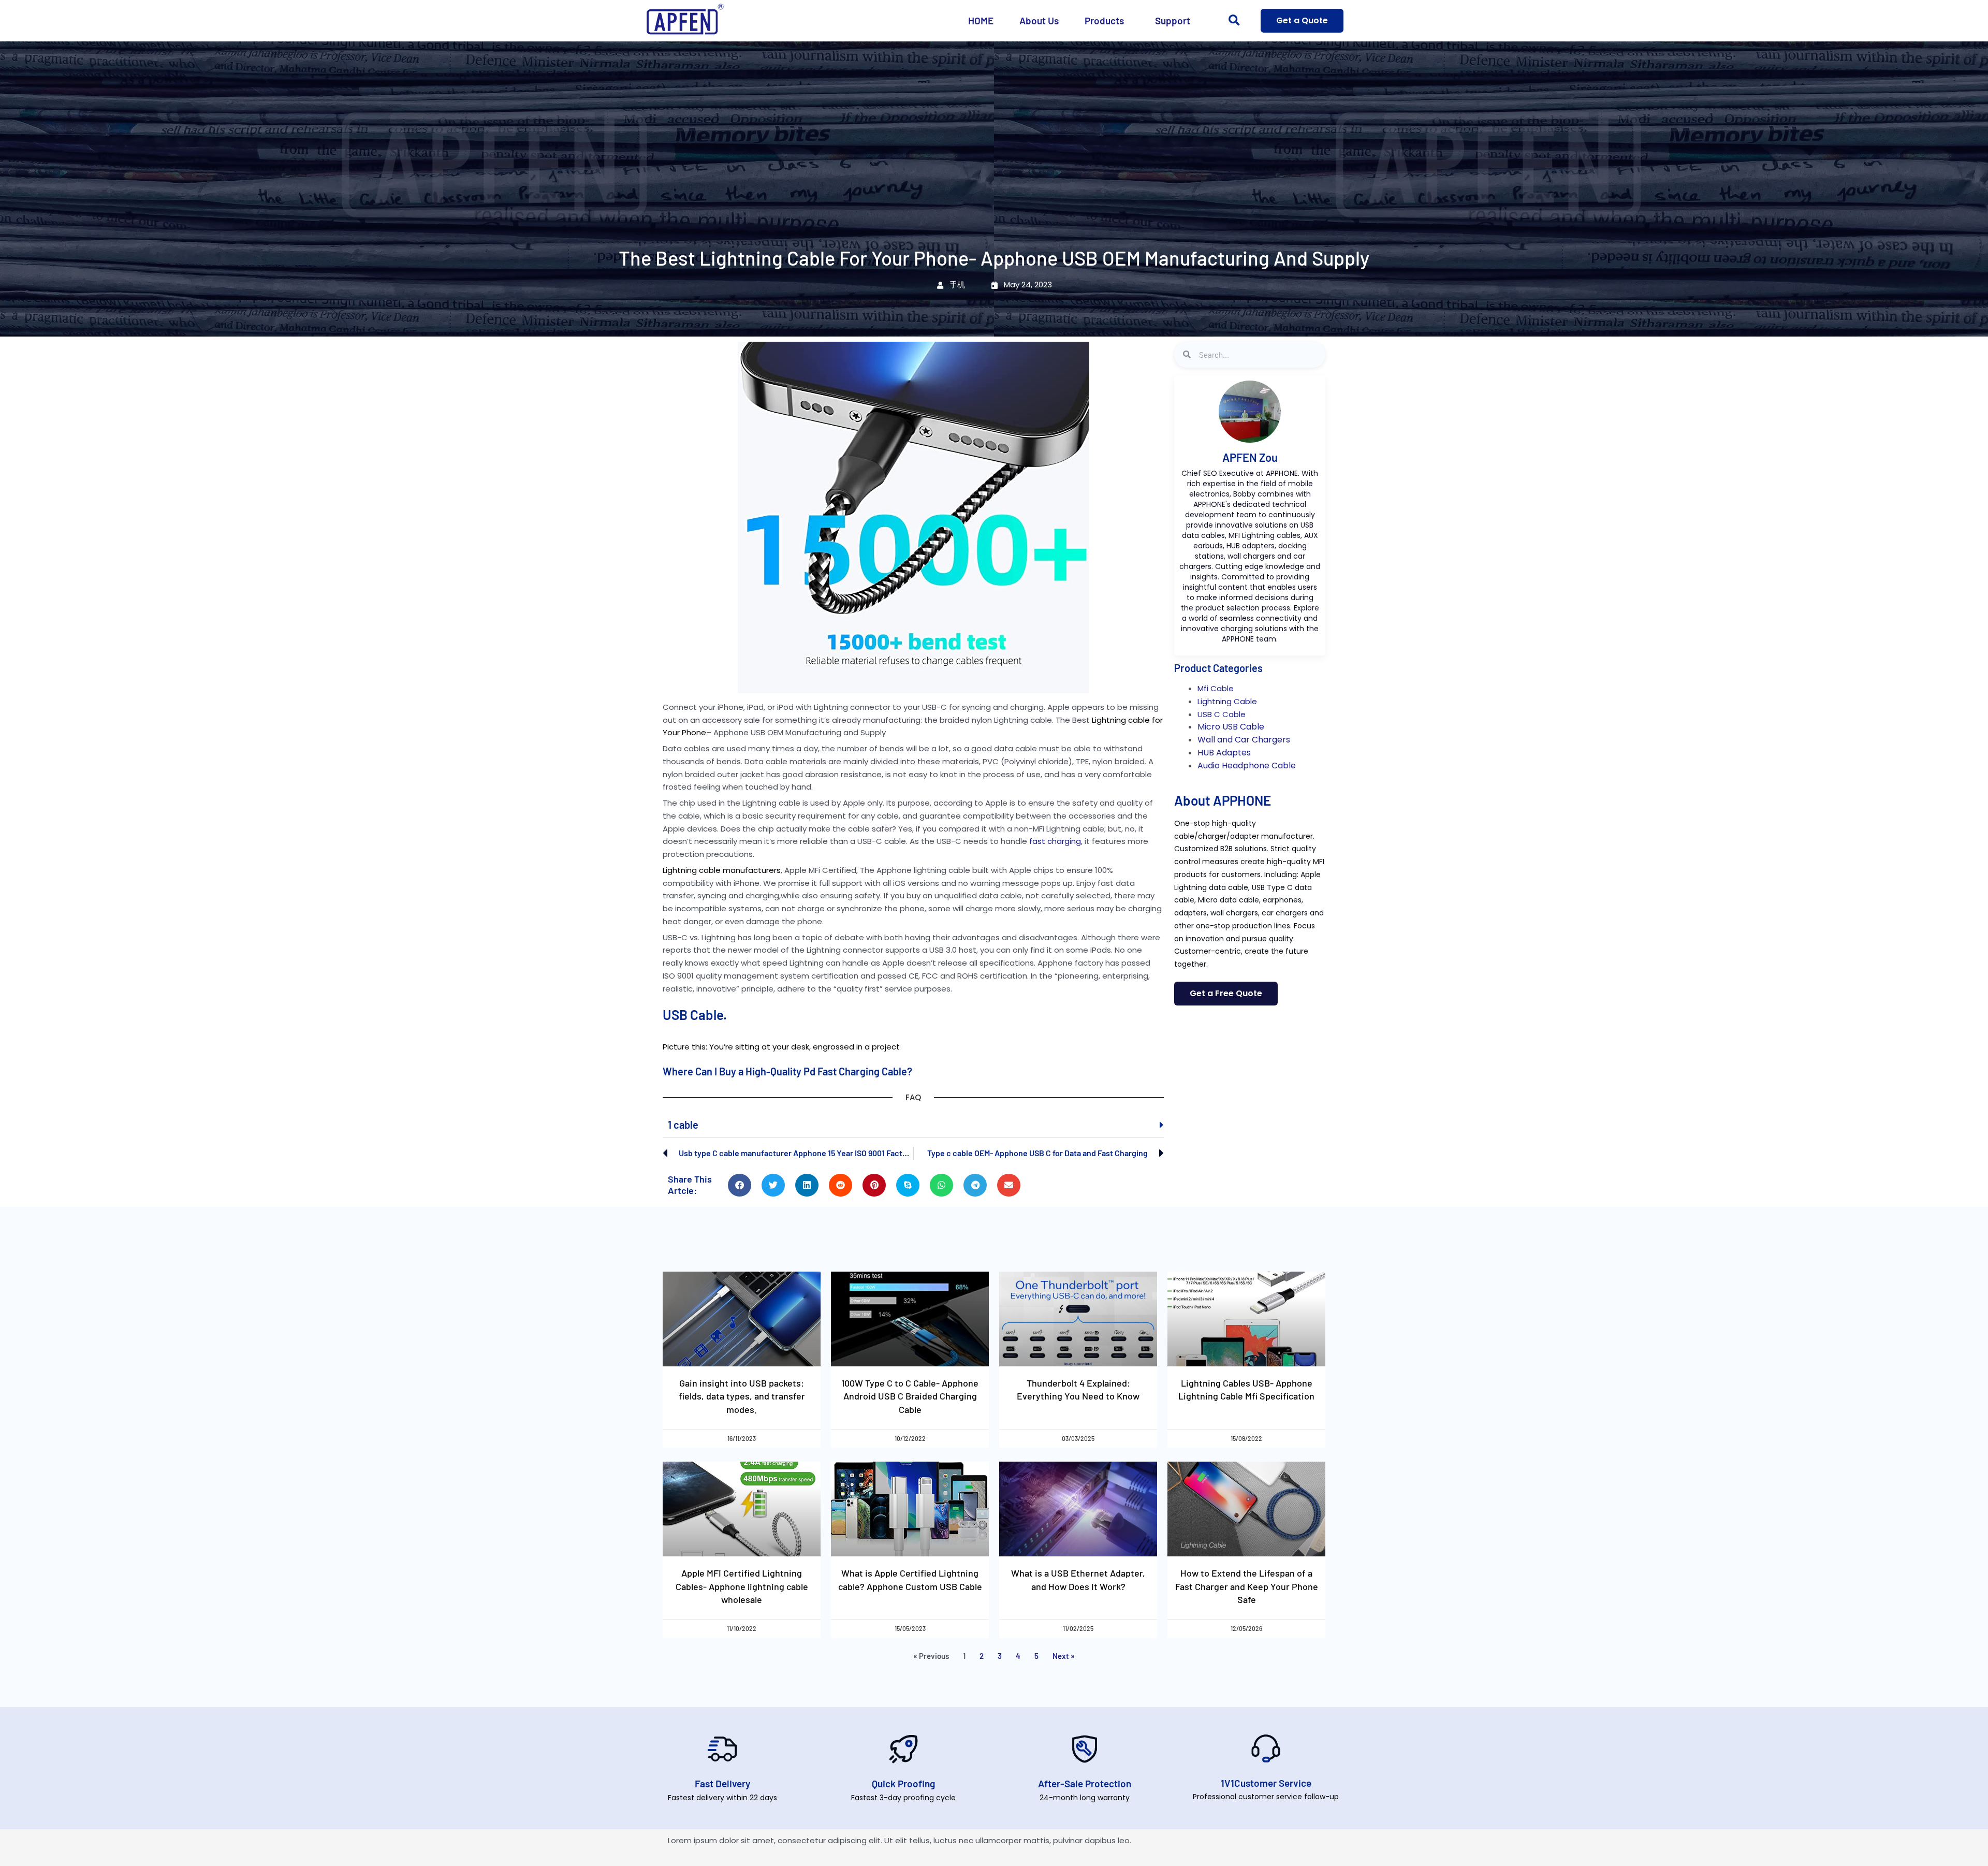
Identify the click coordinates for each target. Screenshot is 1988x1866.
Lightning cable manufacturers (722, 870)
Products (1104, 20)
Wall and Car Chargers (1244, 740)
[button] (1234, 21)
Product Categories (1218, 668)
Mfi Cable (1216, 688)
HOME (981, 20)
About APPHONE (1223, 800)
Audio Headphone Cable (1247, 766)
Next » (1064, 1656)
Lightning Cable (1227, 701)
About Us (1039, 20)
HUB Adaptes (1224, 753)
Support (1173, 20)
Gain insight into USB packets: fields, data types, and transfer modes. (742, 1396)
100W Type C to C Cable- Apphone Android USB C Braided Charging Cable (910, 1396)
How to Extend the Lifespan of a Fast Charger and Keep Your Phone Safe (1247, 1586)
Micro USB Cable (1231, 727)
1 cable (683, 1125)
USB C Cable (1222, 714)
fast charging (1055, 841)
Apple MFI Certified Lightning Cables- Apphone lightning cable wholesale (742, 1586)
